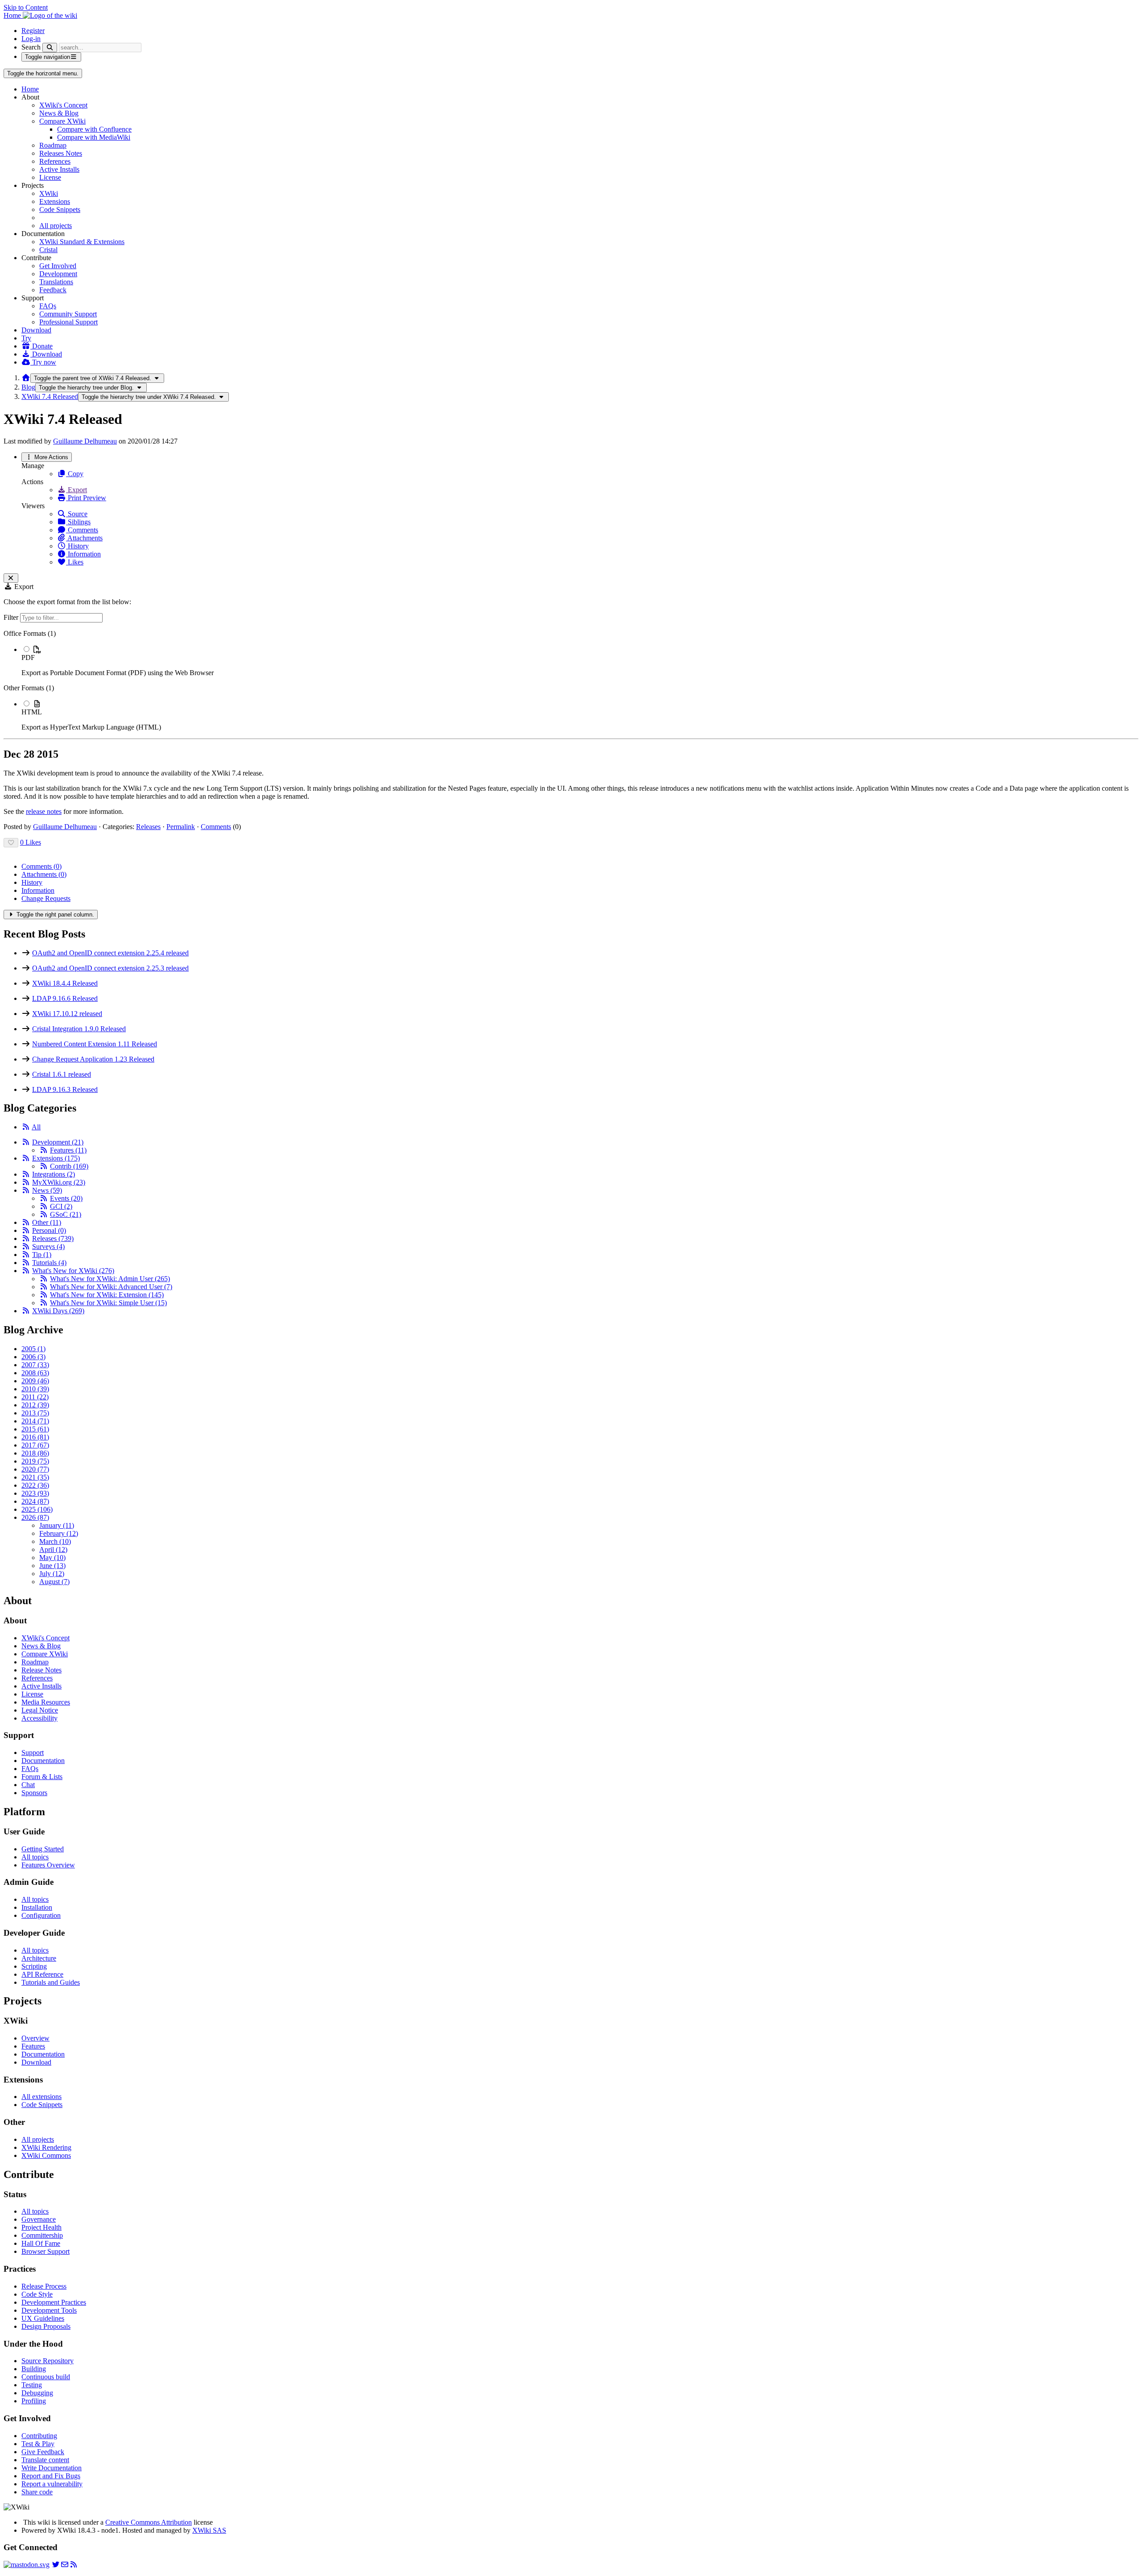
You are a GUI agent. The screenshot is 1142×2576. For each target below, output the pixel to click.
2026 (35, 1517)
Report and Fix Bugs (51, 2476)
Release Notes (41, 1670)
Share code (37, 2492)
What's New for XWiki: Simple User (108, 1303)
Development (58, 274)
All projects (56, 226)
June (52, 1566)
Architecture (39, 1958)
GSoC (66, 1214)
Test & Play (38, 2444)
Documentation (43, 1761)
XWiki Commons (46, 2155)
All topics (35, 1857)
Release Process (44, 2286)
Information (83, 554)
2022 (35, 1485)
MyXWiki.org (59, 1182)
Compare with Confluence (94, 129)
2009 (35, 1381)
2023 (35, 1493)
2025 (37, 1509)
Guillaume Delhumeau (85, 441)
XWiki (49, 193)
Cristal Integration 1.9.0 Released (79, 1029)
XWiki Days (58, 1311)
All (36, 1127)
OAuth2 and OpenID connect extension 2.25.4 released (110, 953)
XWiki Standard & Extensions (82, 242)
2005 (33, 1349)
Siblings (78, 522)
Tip (42, 1255)
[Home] (26, 378)
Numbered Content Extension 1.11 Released (95, 1044)
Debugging (37, 2393)
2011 (35, 1397)
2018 (35, 1453)
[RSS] (26, 1127)
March (55, 1541)
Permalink (181, 827)
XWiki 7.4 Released (50, 396)
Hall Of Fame (41, 2243)
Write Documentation (52, 2468)
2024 (35, 1501)
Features (68, 1150)
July (52, 1574)
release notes (44, 811)
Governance (39, 2219)
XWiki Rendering (46, 2147)
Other (47, 1222)
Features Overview (48, 1865)
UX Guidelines (43, 2318)
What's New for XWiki (73, 1271)
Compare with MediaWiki (94, 137)
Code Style (37, 2294)
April (53, 1549)
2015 (35, 1429)
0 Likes (31, 842)
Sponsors (34, 1793)
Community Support (68, 314)
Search (31, 47)
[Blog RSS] (74, 2565)
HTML (32, 712)
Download (36, 330)
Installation (37, 1907)
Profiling (34, 2401)
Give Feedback (43, 2452)
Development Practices (54, 2302)
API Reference (42, 1974)
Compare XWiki (62, 121)
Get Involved (58, 266)
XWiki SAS (209, 2530)
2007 (35, 1365)
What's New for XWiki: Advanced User (111, 1287)
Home (30, 89)
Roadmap (53, 145)
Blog (28, 387)
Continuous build (46, 2377)
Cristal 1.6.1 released (62, 1074)
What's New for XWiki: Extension (107, 1295)
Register (33, 31)
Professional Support (68, 322)
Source (77, 514)
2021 (35, 1477)
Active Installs (59, 169)
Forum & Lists (42, 1777)
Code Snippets (60, 209)
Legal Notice (40, 1710)
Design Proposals (46, 2326)
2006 (33, 1357)
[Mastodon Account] (27, 2565)
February (59, 1533)
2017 (35, 1445)
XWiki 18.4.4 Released (65, 983)
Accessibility (39, 1718)
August (54, 1582)
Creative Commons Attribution (149, 2522)
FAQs (48, 306)
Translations (56, 282)
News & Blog (59, 113)
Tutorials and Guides (51, 1982)
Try (26, 338)
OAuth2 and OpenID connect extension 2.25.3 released (110, 968)
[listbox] (571, 680)
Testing (32, 2385)
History (77, 546)
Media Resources (46, 1702)
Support (33, 1753)
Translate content (45, 2460)
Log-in (31, 39)
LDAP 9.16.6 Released (65, 998)
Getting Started (43, 1849)
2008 (35, 1373)
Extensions (55, 201)
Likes (75, 562)
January (57, 1525)
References (55, 161)
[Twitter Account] (56, 2565)
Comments (82, 530)
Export (77, 490)
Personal (49, 1230)
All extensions (41, 2097)
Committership (42, 2235)
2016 (35, 1437)
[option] (580, 661)
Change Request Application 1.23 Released (93, 1059)
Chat (28, 1785)
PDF (28, 657)
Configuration (41, 1915)
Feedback (53, 290)
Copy (75, 474)
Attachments (84, 538)
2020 (35, 1469)
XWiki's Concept (63, 105)
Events (66, 1198)
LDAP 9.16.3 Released (65, 1089)
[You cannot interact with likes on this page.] (11, 843)
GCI (61, 1206)
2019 (35, 1461)
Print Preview (86, 498)
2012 (35, 1405)
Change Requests (46, 898)
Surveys (48, 1247)
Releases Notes (61, 153)
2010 (35, 1389)
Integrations (54, 1174)
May (52, 1558)
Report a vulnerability (52, 2484)
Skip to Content (26, 7)
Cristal (48, 250)
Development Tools (49, 2310)
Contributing (39, 2436)
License (50, 177)
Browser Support (46, 2251)
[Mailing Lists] (65, 2565)
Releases (148, 827)
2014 (35, 1421)
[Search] (50, 48)
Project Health (41, 2227)
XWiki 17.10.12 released (67, 1014)
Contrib (69, 1166)
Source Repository (48, 2361)
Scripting (34, 1966)
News (47, 1190)
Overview (35, 2038)
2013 (35, 1413)
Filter (12, 617)
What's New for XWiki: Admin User (110, 1279)
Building (34, 2369)
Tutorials (49, 1263)
